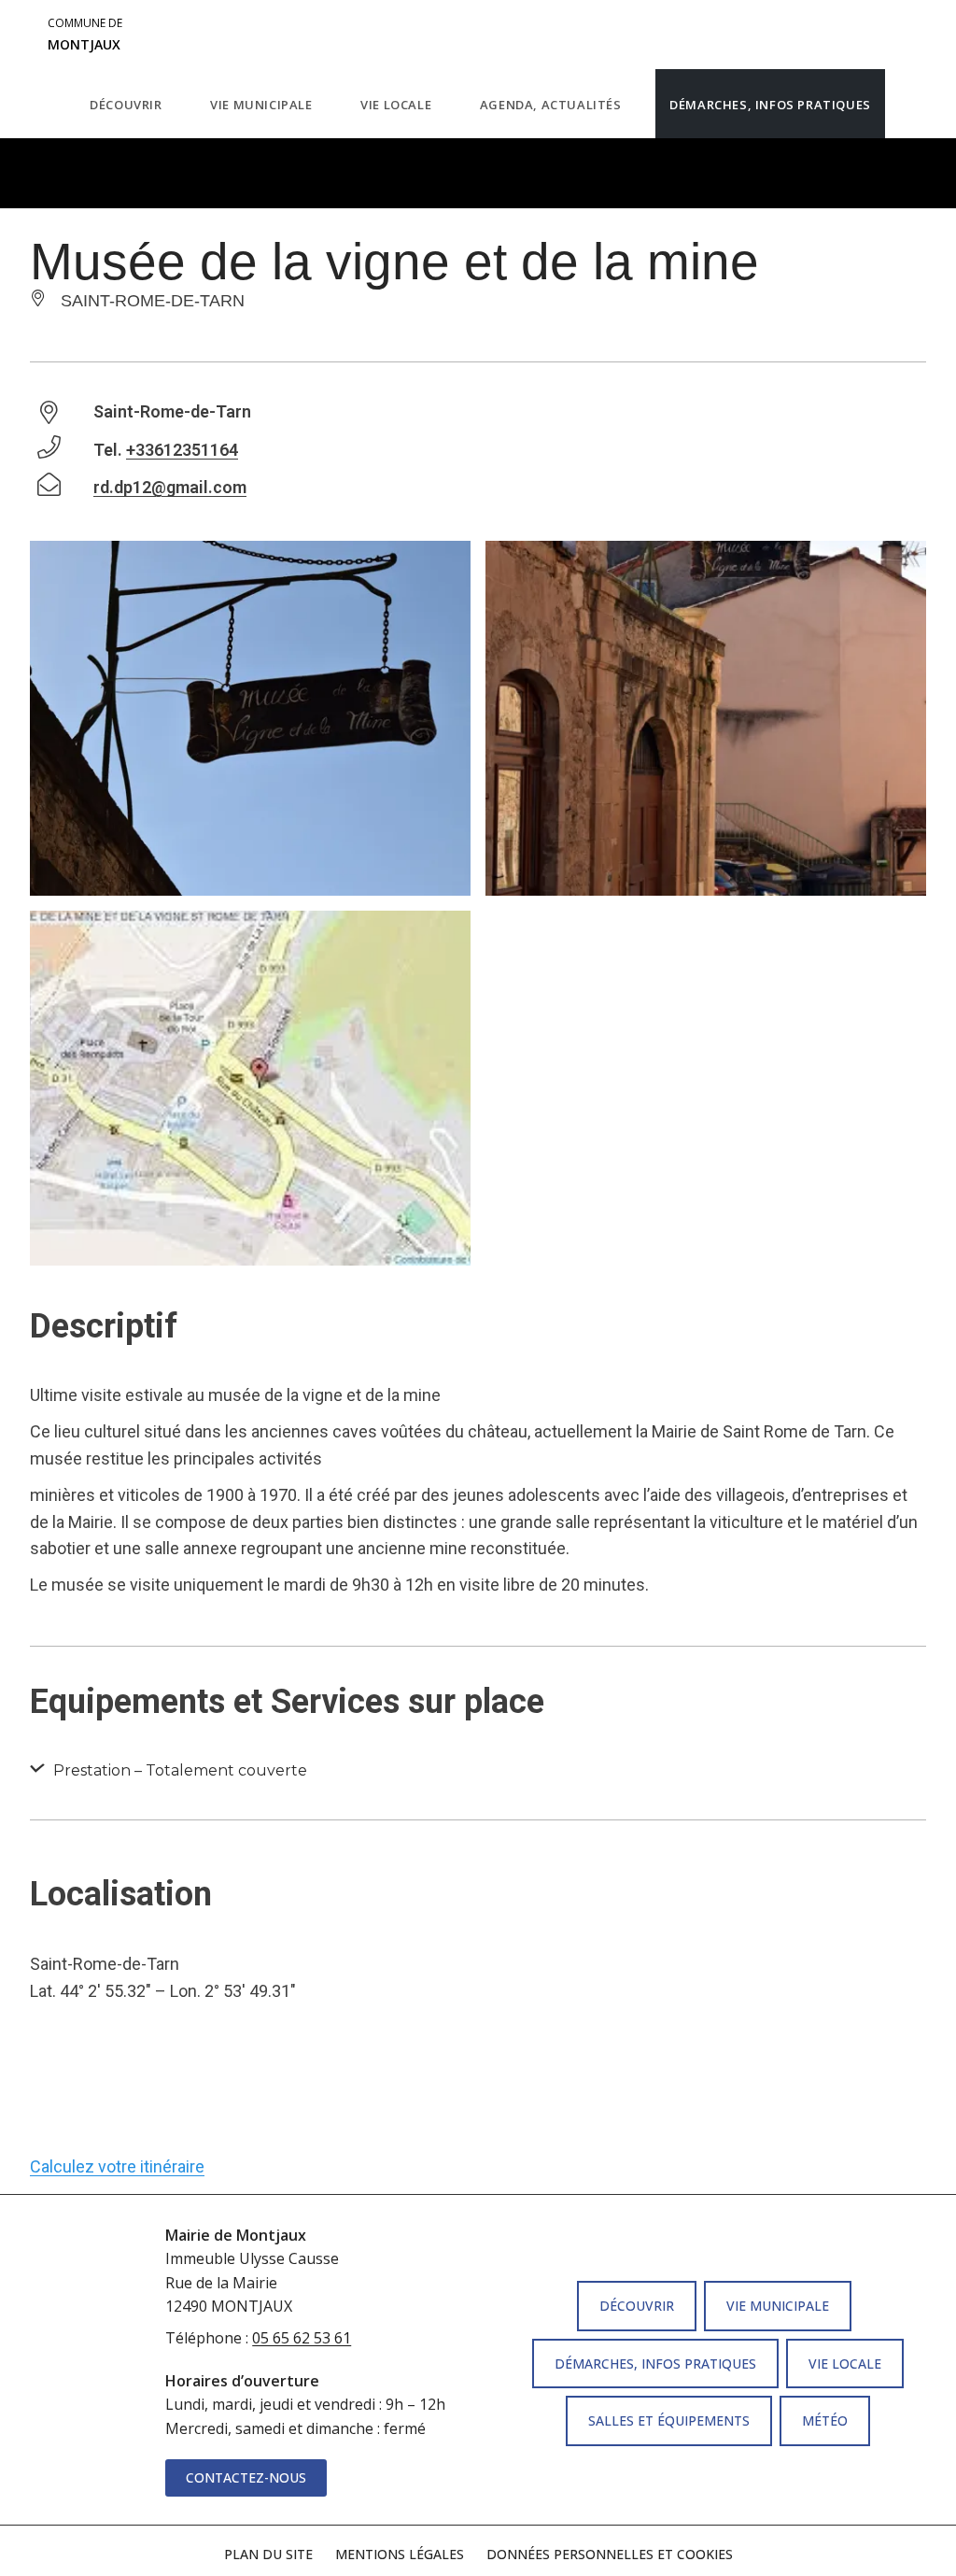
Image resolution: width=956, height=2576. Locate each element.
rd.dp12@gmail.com (170, 487)
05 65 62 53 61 (302, 2338)
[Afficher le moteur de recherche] (904, 104)
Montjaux (85, 35)
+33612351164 (182, 450)
